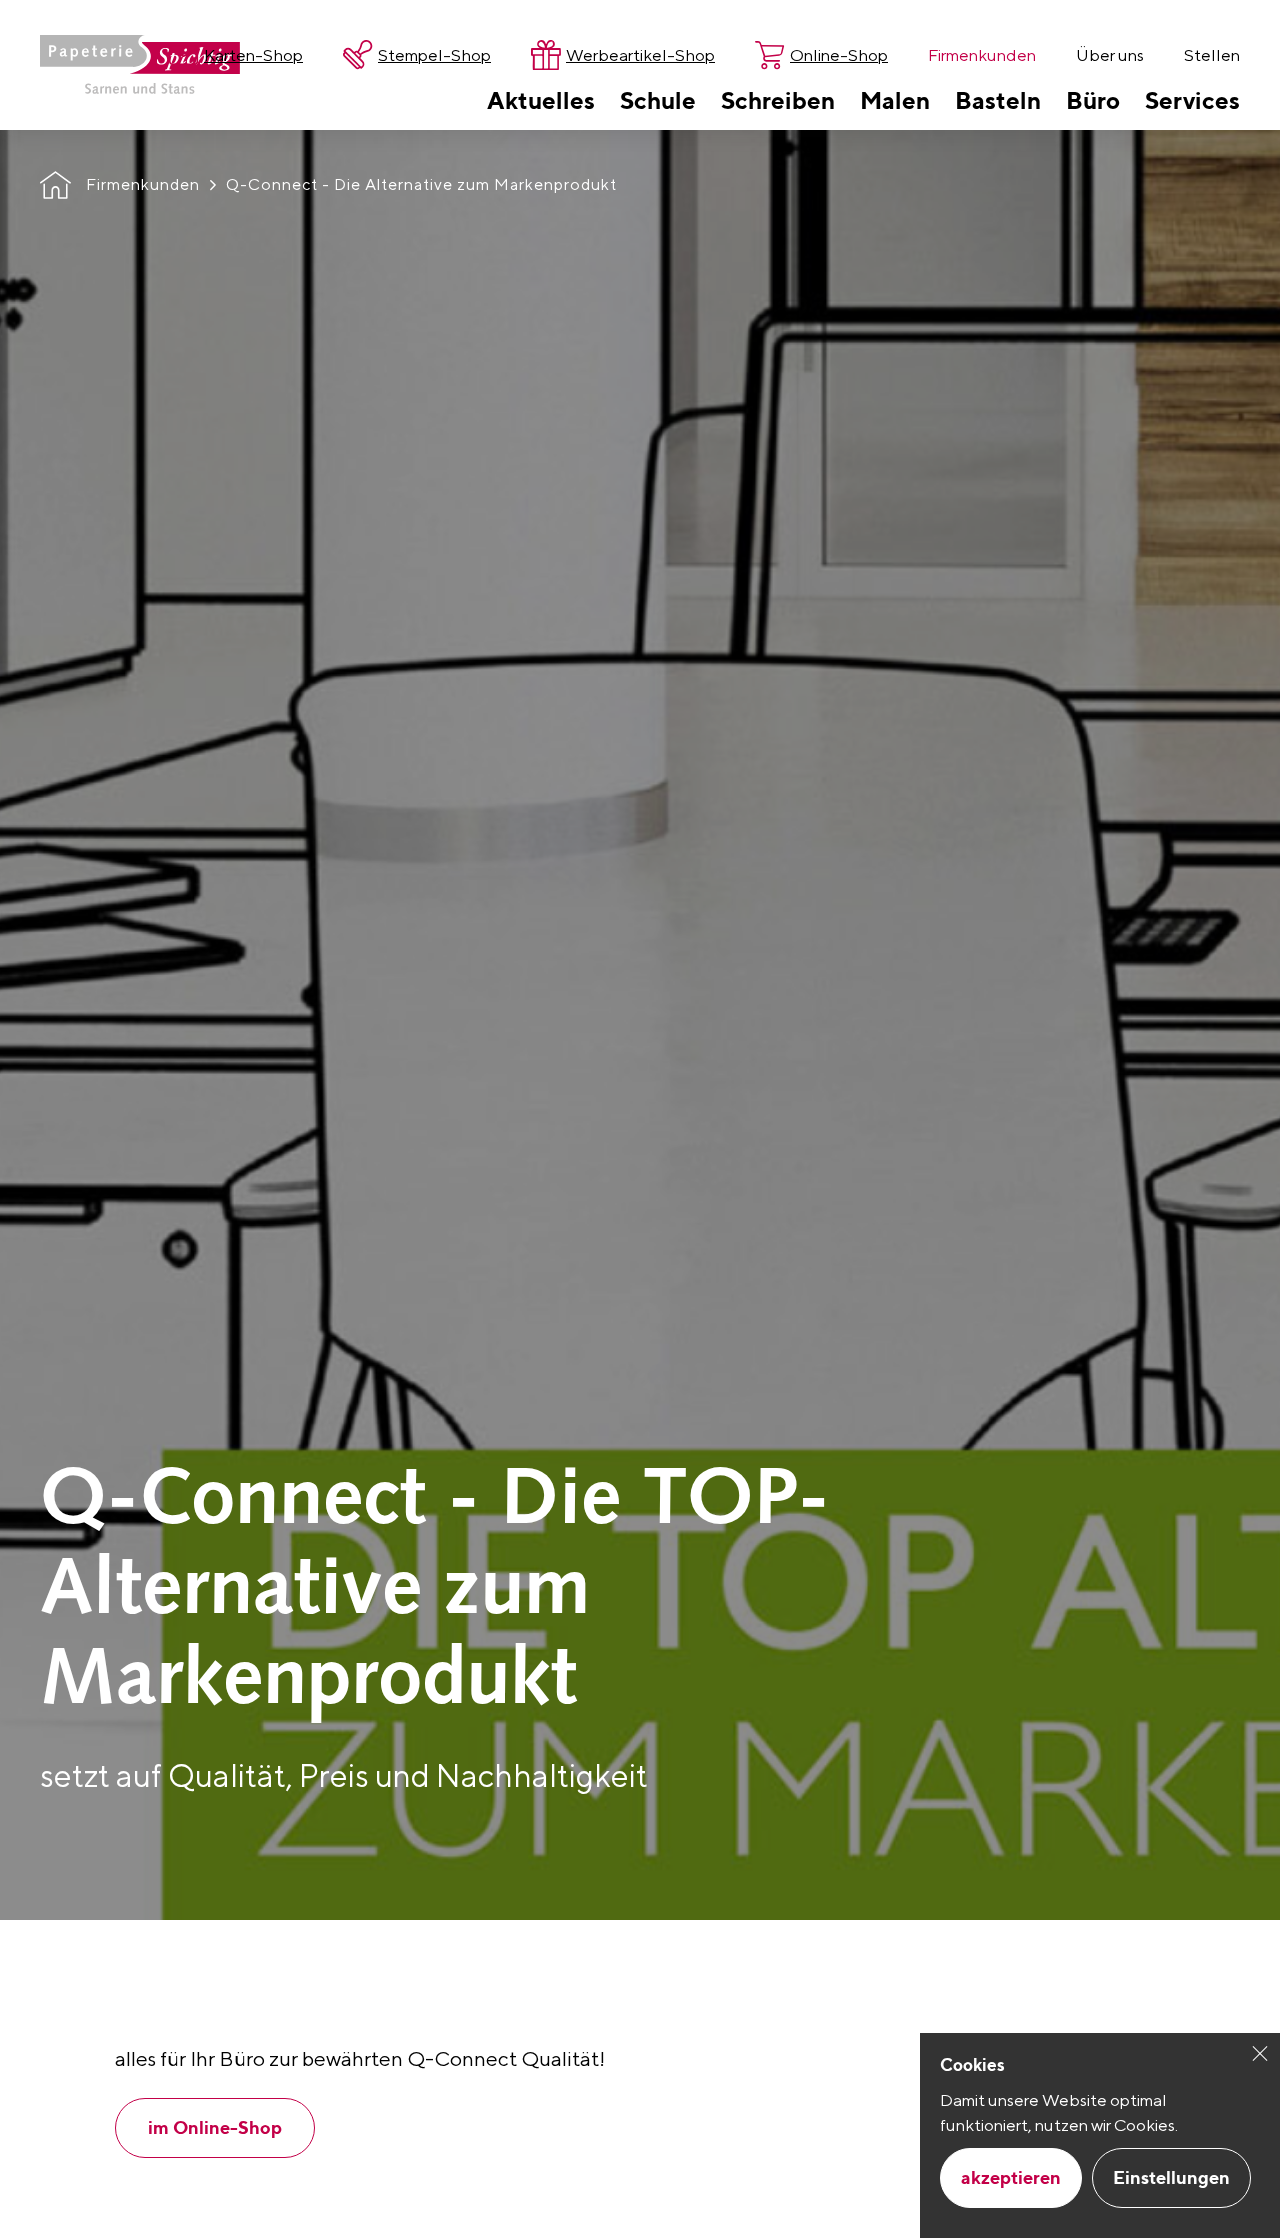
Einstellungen (1171, 2177)
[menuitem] (541, 100)
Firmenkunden (143, 184)
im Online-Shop (215, 2127)
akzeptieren (1011, 2177)
